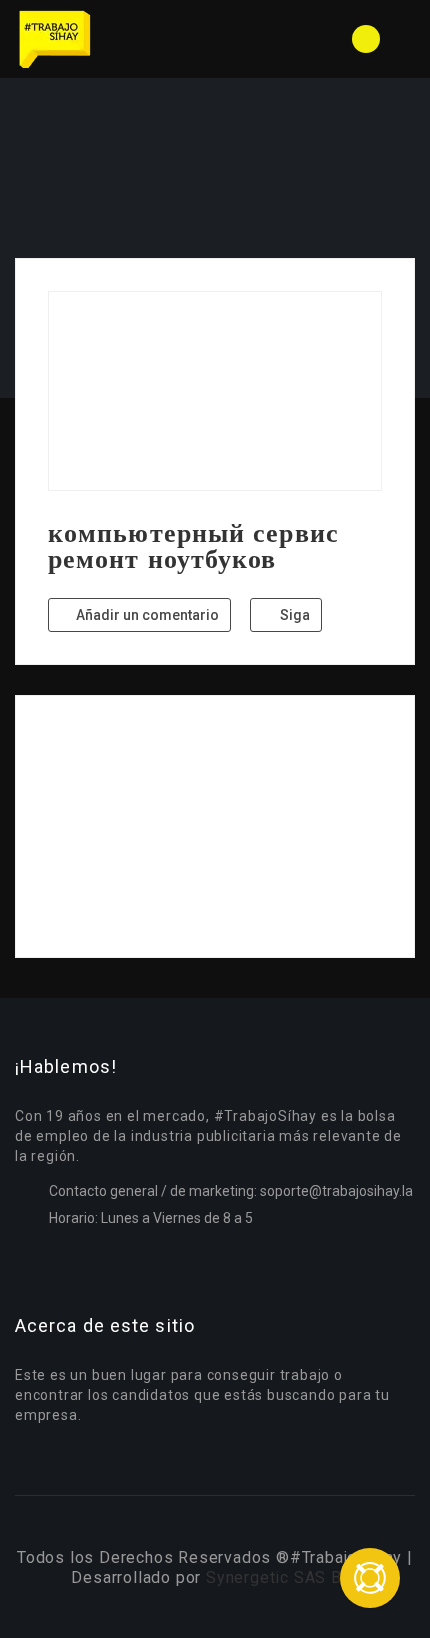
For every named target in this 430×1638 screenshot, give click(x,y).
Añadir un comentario (146, 615)
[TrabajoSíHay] (115, 39)
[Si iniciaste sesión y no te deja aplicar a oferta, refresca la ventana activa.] (370, 1578)
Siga (293, 615)
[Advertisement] (215, 826)
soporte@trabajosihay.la (336, 1191)
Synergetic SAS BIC (282, 1577)
